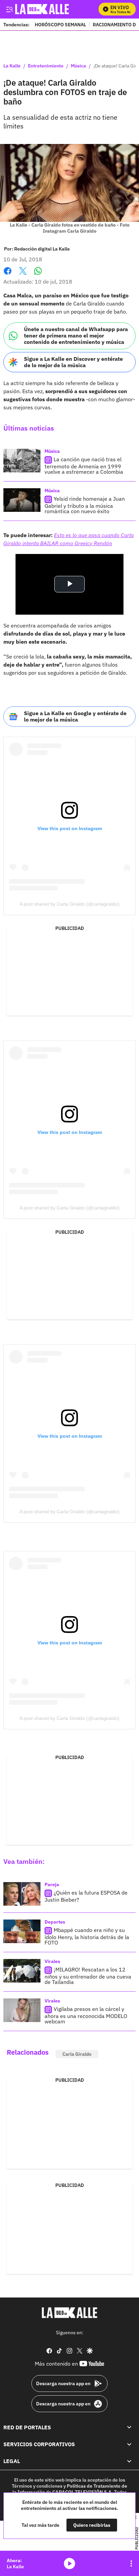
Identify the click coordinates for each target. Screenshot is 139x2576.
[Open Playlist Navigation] (131, 2564)
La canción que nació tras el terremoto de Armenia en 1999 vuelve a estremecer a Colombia (84, 465)
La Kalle (12, 66)
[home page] (69, 2313)
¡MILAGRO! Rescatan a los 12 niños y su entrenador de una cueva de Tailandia (88, 1976)
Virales (52, 1961)
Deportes (55, 1922)
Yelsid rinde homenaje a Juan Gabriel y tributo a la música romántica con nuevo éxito (85, 505)
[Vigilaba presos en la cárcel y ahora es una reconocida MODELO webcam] (22, 2010)
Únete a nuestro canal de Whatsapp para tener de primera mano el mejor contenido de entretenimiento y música (76, 335)
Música (78, 66)
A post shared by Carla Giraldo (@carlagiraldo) (69, 904)
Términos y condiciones (37, 2486)
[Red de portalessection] (129, 2427)
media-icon (69, 2564)
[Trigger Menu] (9, 9)
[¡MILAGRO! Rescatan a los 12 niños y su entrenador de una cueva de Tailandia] (22, 1971)
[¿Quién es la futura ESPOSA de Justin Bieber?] (22, 1894)
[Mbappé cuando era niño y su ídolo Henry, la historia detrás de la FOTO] (22, 1931)
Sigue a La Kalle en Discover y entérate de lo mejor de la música (73, 362)
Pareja (52, 1884)
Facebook (8, 275)
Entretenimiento (46, 66)
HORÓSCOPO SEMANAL (60, 24)
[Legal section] (129, 2461)
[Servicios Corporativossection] (129, 2444)
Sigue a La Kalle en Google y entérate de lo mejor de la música (75, 716)
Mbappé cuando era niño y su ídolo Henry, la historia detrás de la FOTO (87, 1937)
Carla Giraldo (77, 2054)
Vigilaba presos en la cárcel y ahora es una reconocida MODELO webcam (86, 2015)
